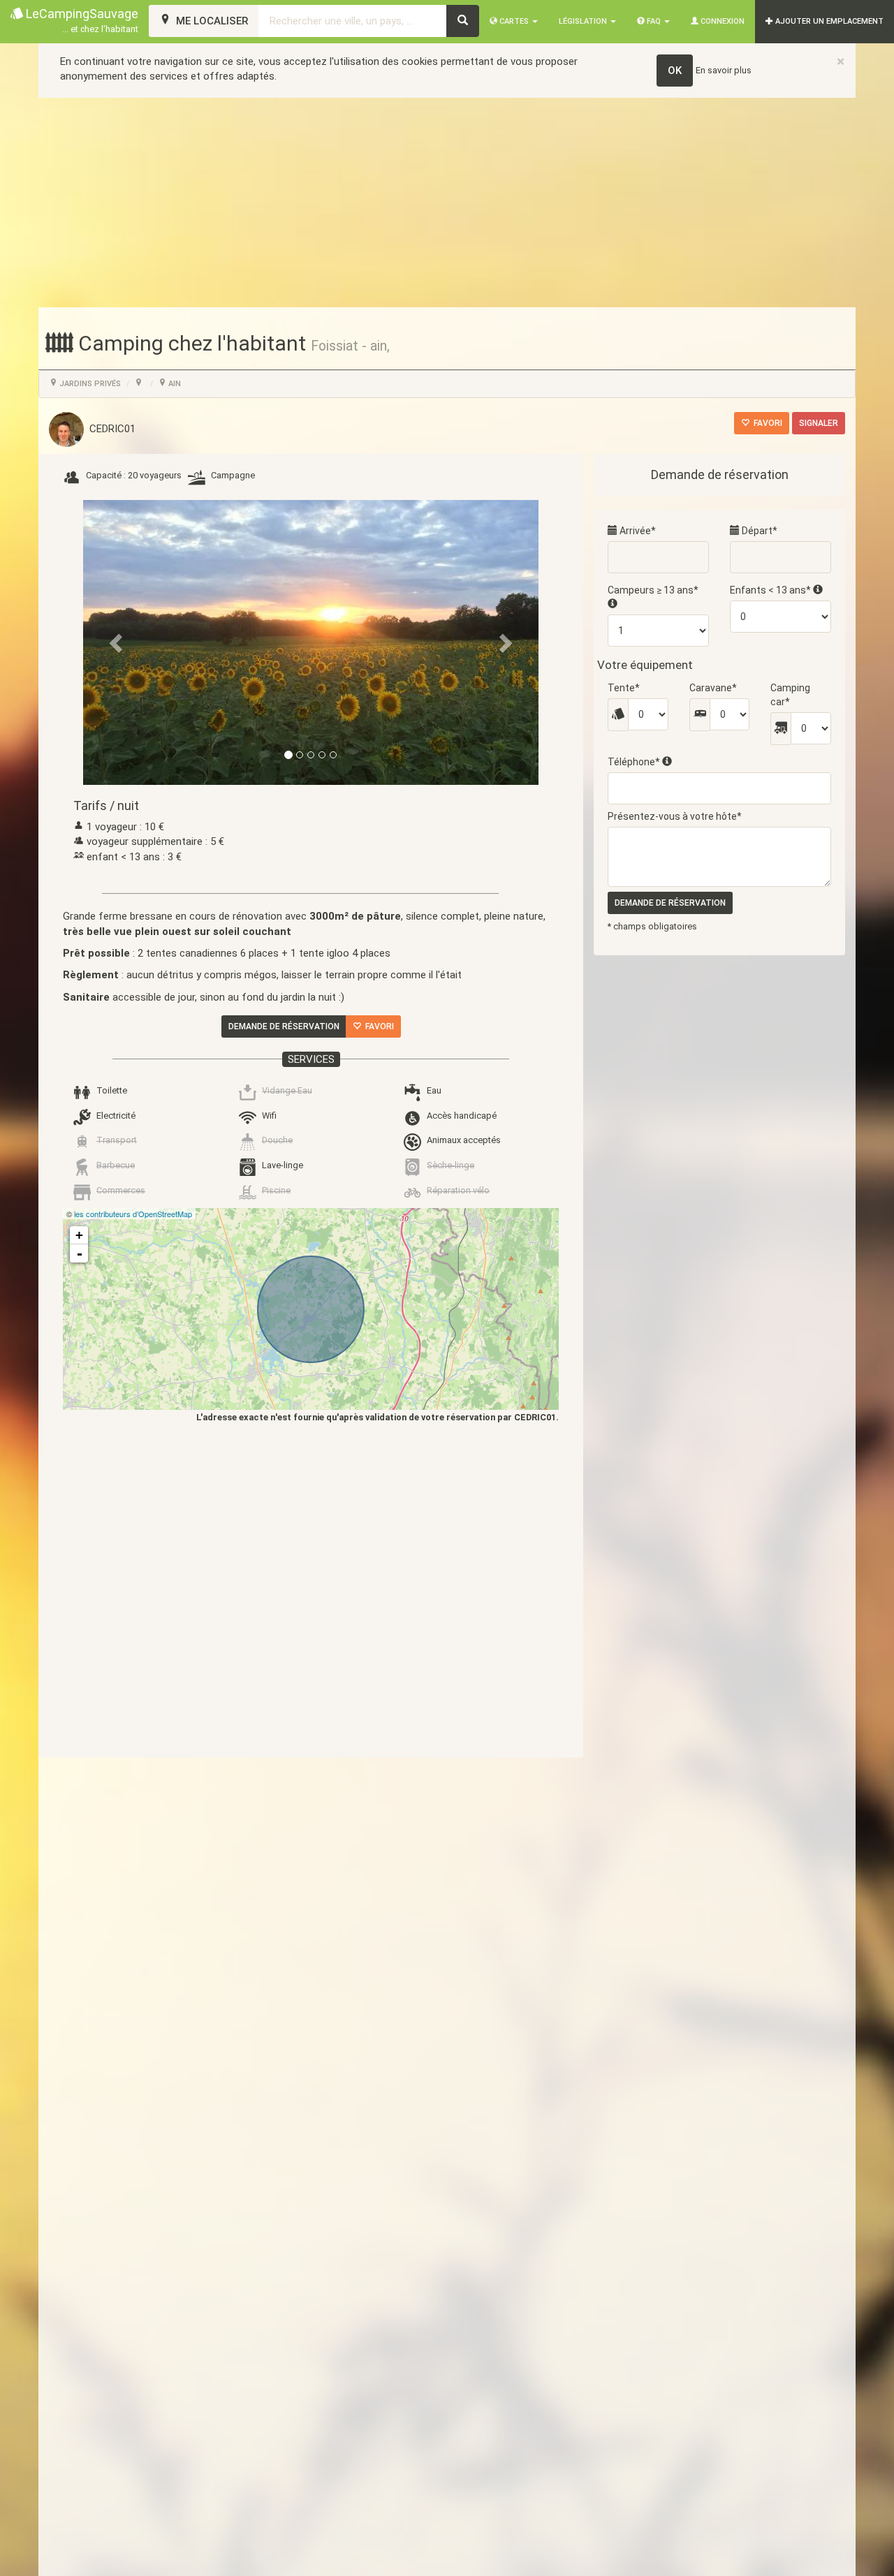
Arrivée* (637, 531)
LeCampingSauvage (81, 20)
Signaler (819, 423)
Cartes (514, 21)
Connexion (721, 21)
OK (675, 71)
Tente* (624, 688)
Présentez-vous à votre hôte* (675, 816)
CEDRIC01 (110, 429)
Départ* (759, 531)
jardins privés (89, 384)
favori (766, 423)
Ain (174, 384)
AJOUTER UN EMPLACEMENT (828, 21)
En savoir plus (724, 70)
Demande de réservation (284, 1026)
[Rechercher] (463, 21)
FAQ (654, 21)
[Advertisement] (447, 203)
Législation (584, 21)
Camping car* (790, 695)
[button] (117, 642)
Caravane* (713, 688)
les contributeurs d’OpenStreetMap (133, 1214)
